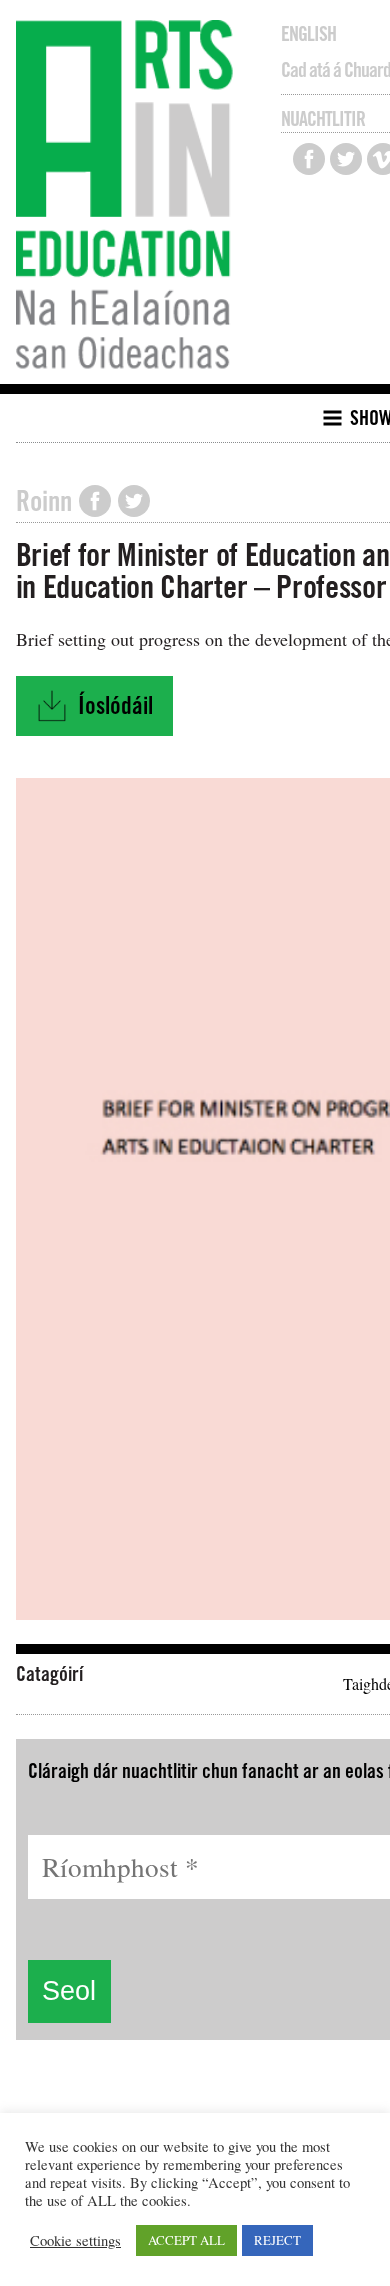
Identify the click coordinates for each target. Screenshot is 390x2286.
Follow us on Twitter (346, 159)
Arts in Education (129, 197)
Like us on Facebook (309, 159)
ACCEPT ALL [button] (186, 2240)
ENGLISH (308, 34)
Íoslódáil (104, 711)
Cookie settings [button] (75, 2241)
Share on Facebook (95, 501)
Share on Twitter (134, 501)
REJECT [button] (277, 2240)
